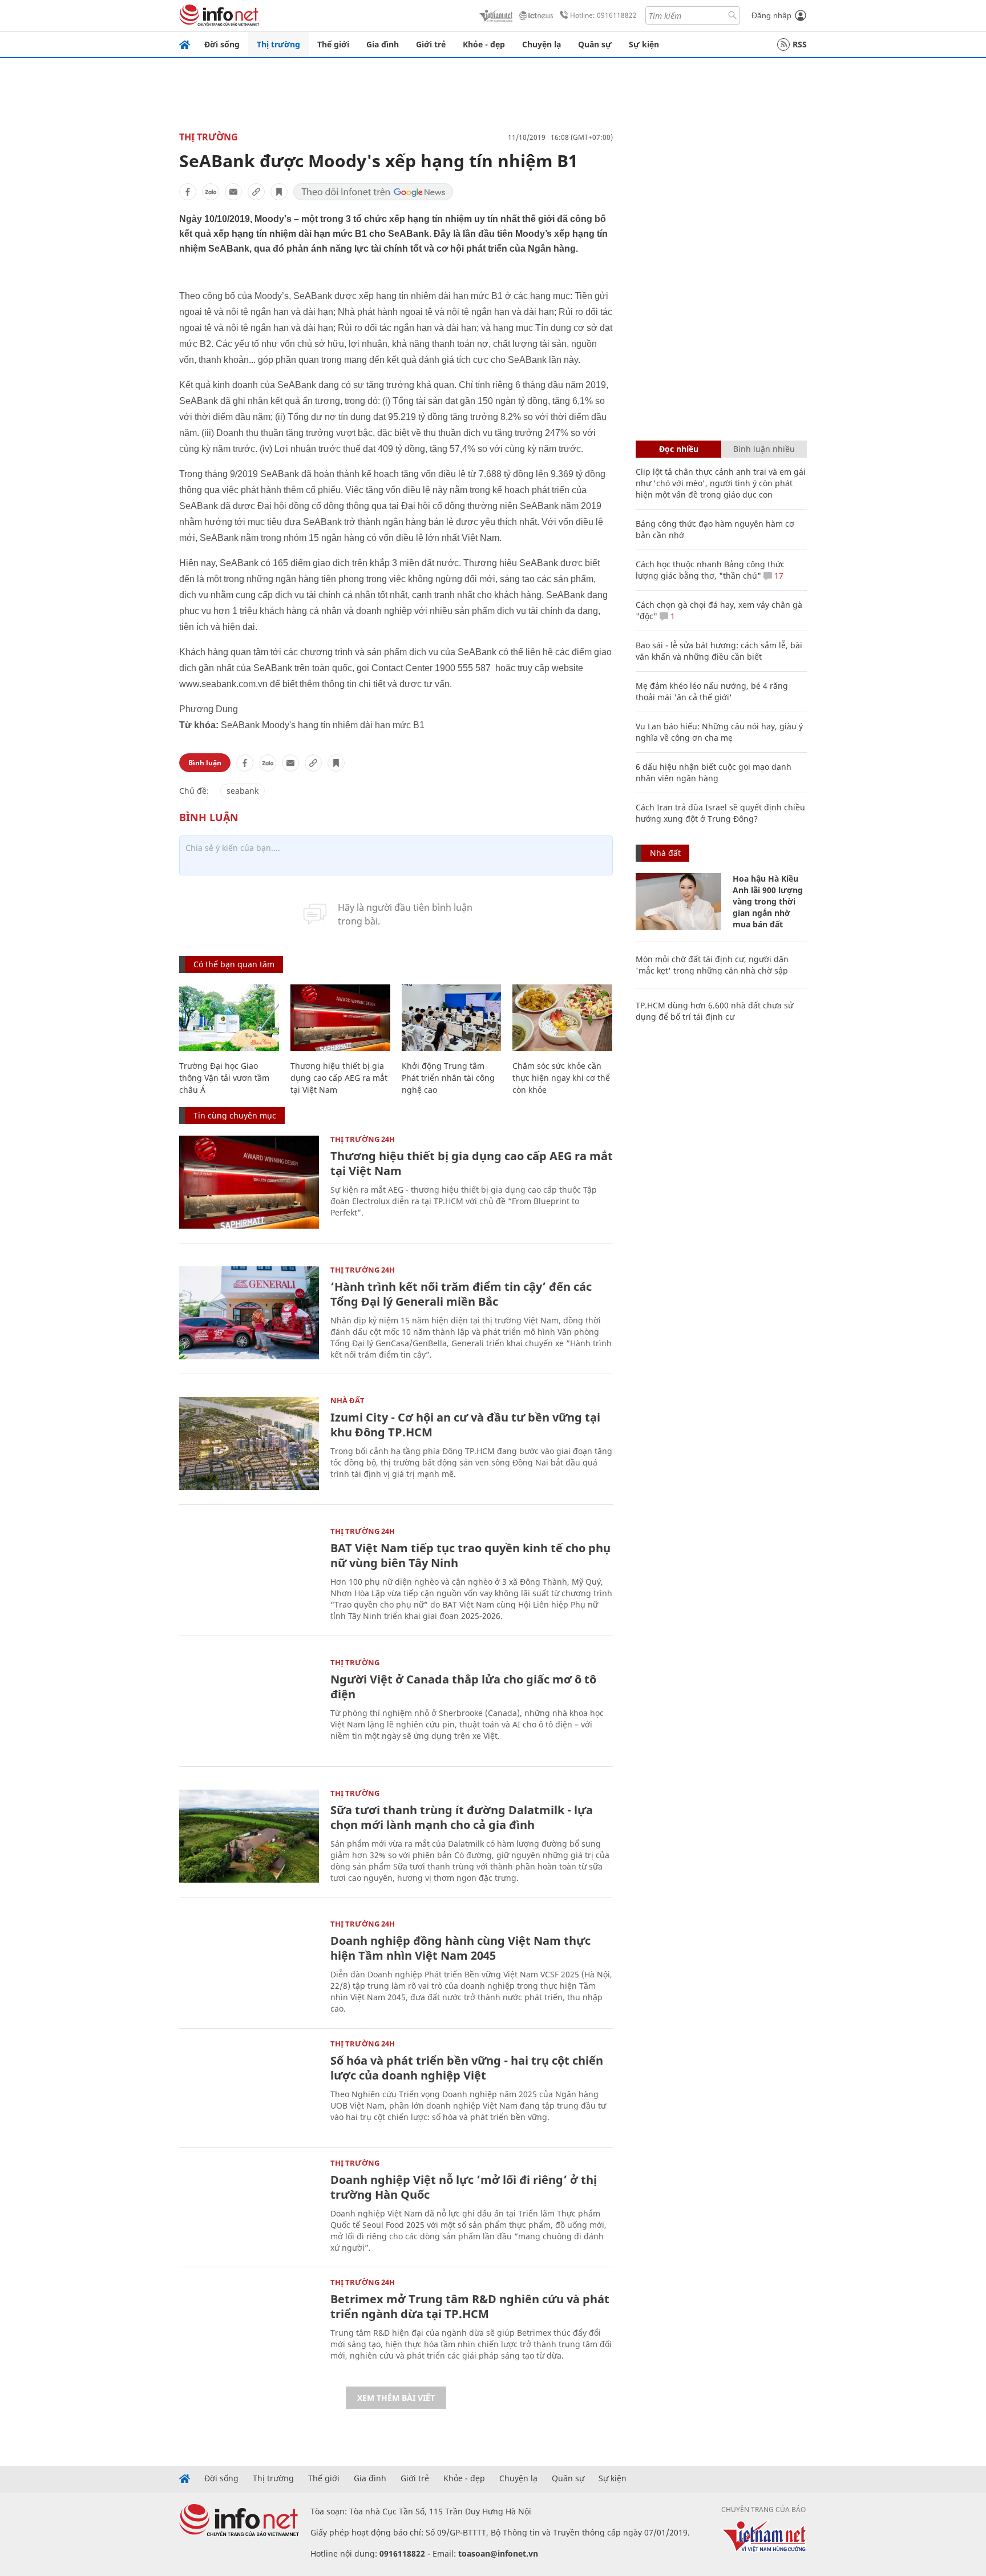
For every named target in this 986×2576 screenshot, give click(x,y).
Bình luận (205, 763)
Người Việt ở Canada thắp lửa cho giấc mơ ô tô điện (463, 1687)
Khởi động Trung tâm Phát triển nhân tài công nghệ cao (448, 1078)
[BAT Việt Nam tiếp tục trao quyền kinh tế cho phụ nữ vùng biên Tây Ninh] (249, 1574)
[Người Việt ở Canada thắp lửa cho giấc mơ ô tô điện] (249, 1705)
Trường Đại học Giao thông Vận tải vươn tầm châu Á (224, 1078)
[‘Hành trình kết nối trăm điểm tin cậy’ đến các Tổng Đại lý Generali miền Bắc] (249, 1313)
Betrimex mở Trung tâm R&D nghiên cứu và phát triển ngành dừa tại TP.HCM (470, 2306)
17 (778, 576)
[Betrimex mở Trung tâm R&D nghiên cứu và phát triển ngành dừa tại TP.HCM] (249, 2325)
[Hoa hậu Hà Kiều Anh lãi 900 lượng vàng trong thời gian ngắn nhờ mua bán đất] (678, 902)
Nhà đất (347, 1400)
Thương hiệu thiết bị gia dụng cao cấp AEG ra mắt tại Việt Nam (339, 1078)
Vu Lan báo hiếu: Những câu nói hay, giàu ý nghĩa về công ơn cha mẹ (719, 732)
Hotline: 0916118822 (603, 15)
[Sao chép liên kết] (256, 192)
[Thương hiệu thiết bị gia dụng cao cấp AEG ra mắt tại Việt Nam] (340, 1018)
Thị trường (278, 44)
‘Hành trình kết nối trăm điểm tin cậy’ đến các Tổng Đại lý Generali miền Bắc (461, 1294)
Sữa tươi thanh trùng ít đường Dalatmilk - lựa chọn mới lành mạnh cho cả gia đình (462, 1817)
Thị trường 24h (363, 1139)
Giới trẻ (431, 44)
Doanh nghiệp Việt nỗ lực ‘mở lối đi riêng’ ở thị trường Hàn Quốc (464, 2187)
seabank (243, 791)
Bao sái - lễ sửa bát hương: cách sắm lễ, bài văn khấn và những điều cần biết (719, 651)
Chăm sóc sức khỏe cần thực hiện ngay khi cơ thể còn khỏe (561, 1078)
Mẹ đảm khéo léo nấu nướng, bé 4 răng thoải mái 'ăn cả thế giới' (712, 691)
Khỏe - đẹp (484, 44)
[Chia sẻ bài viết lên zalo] (211, 192)
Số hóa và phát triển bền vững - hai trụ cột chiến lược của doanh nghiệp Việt (467, 2068)
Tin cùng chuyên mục (235, 1115)
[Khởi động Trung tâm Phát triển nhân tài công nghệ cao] (452, 1018)
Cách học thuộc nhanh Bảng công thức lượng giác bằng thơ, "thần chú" (710, 570)
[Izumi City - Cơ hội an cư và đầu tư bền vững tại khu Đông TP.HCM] (249, 1444)
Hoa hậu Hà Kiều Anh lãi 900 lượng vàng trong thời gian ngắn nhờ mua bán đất (768, 901)
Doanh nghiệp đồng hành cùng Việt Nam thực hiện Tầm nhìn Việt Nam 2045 (460, 1948)
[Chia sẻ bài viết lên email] (233, 192)
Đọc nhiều (679, 449)
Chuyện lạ (542, 44)
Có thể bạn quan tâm (234, 964)
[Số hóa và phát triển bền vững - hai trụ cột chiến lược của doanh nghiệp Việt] (249, 2087)
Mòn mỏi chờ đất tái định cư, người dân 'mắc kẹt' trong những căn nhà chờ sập (712, 965)
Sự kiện (644, 44)
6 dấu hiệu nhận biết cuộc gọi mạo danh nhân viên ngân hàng (714, 772)
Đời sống (222, 44)
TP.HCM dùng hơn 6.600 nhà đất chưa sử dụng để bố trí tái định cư (714, 1011)
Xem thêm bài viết (396, 2398)
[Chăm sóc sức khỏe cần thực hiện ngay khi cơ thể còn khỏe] (562, 1018)
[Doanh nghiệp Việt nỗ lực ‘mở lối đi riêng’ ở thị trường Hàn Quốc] (249, 2206)
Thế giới (333, 44)
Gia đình (383, 44)
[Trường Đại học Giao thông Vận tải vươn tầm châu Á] (229, 1018)
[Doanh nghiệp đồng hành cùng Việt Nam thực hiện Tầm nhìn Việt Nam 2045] (249, 1967)
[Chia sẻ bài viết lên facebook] (188, 192)
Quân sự (595, 44)
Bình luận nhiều (764, 449)
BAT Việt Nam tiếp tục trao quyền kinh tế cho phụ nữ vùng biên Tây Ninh (470, 1555)
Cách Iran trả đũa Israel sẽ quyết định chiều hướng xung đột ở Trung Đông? (720, 813)
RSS (800, 44)
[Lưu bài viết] (279, 192)
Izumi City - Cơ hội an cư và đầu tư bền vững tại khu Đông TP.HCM (465, 1425)
